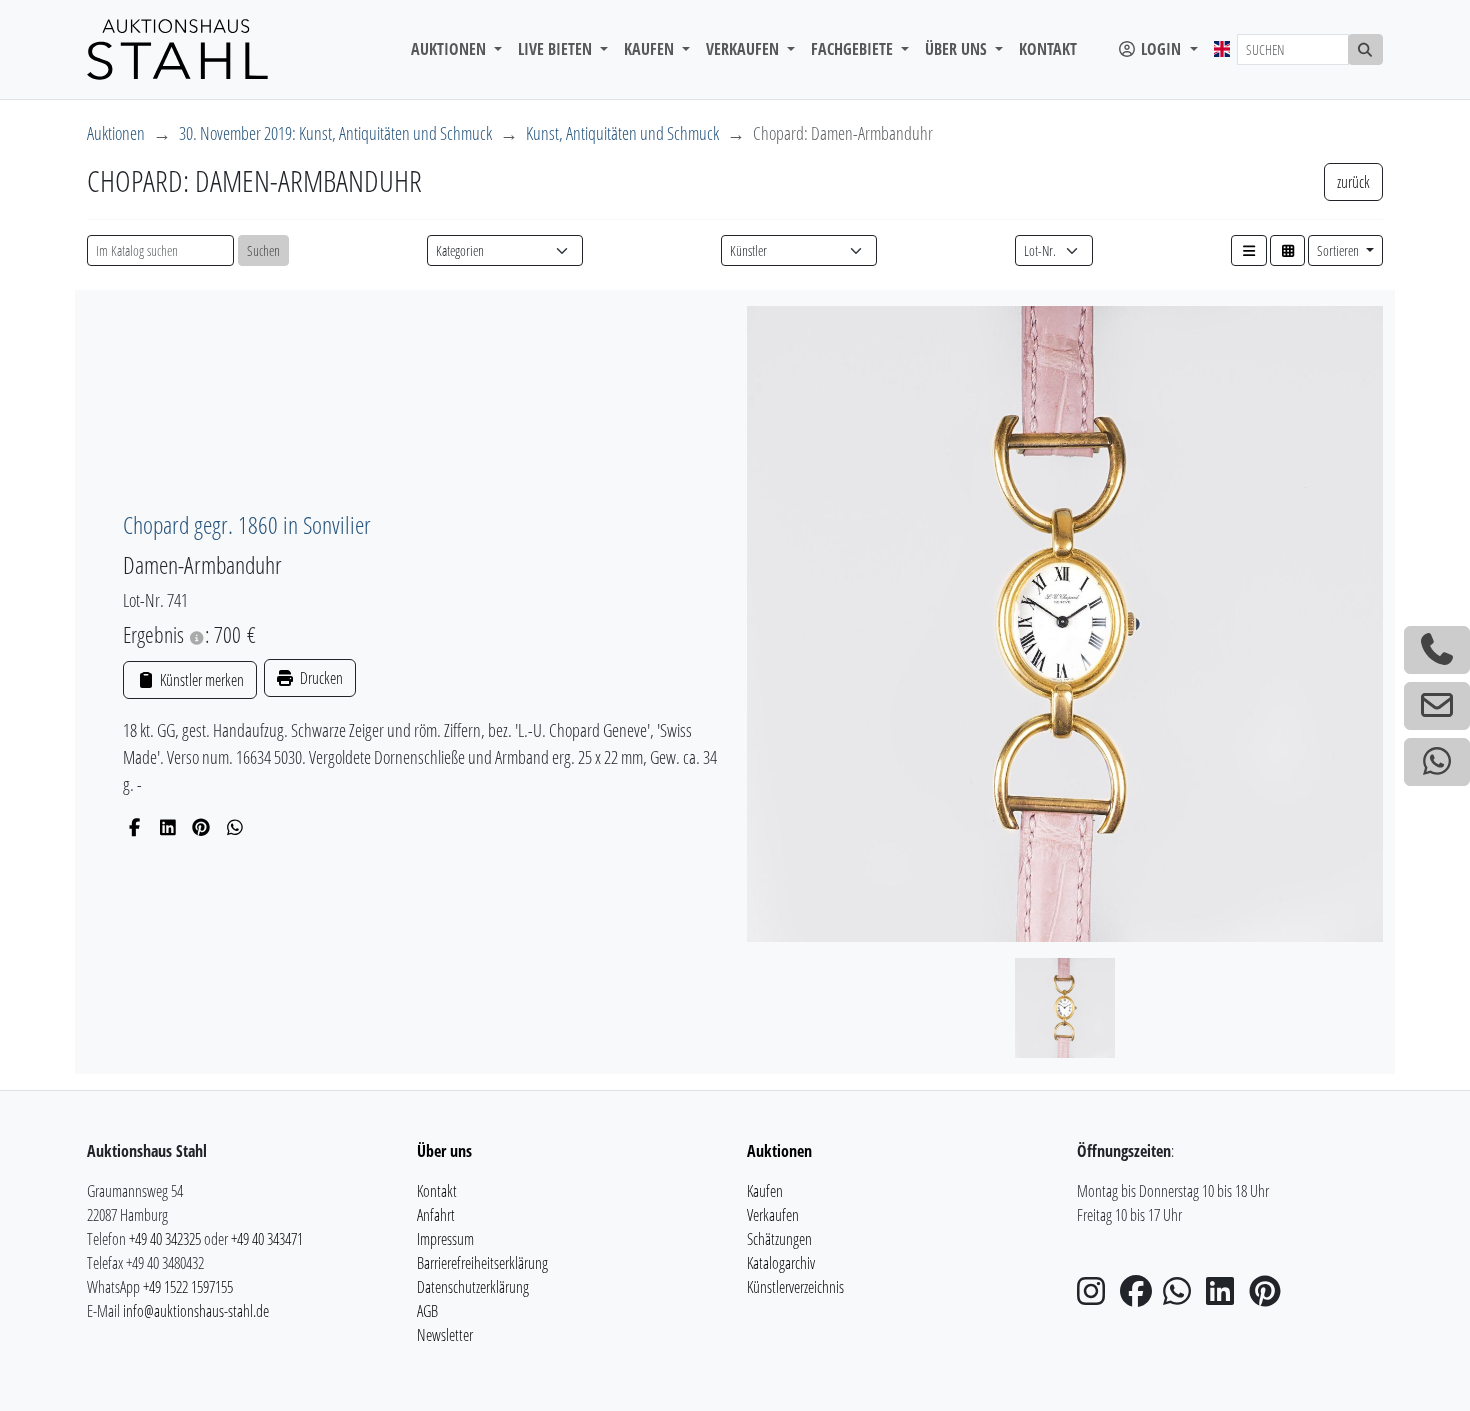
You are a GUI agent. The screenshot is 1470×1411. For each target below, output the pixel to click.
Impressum (445, 1239)
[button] (1249, 250)
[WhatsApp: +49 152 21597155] (1437, 762)
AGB (427, 1311)
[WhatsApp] (235, 827)
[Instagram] (1097, 1297)
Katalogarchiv (781, 1263)
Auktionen (116, 133)
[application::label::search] (1366, 49)
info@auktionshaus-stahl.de (196, 1311)
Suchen (263, 250)
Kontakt (1048, 49)
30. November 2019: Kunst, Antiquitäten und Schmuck (335, 133)
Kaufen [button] (651, 49)
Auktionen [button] (450, 49)
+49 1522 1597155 (188, 1287)
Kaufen (765, 1191)
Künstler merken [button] (200, 680)
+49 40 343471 (267, 1239)
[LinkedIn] (168, 827)
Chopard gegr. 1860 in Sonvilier (247, 524)
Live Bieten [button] (557, 49)
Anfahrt (436, 1215)
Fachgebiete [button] (854, 49)
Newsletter (445, 1335)
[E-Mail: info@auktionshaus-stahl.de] (1437, 706)
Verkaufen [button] (744, 49)
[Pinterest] (201, 827)
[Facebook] (134, 827)
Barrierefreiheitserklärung (482, 1263)
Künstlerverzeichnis (795, 1287)
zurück (1353, 182)
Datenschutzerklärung (473, 1287)
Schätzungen (779, 1239)
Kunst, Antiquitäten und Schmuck (622, 133)
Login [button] (1161, 49)
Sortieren (1339, 250)
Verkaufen (773, 1215)
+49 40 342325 (165, 1239)
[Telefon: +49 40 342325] (1437, 650)
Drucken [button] (320, 678)
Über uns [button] (958, 49)
